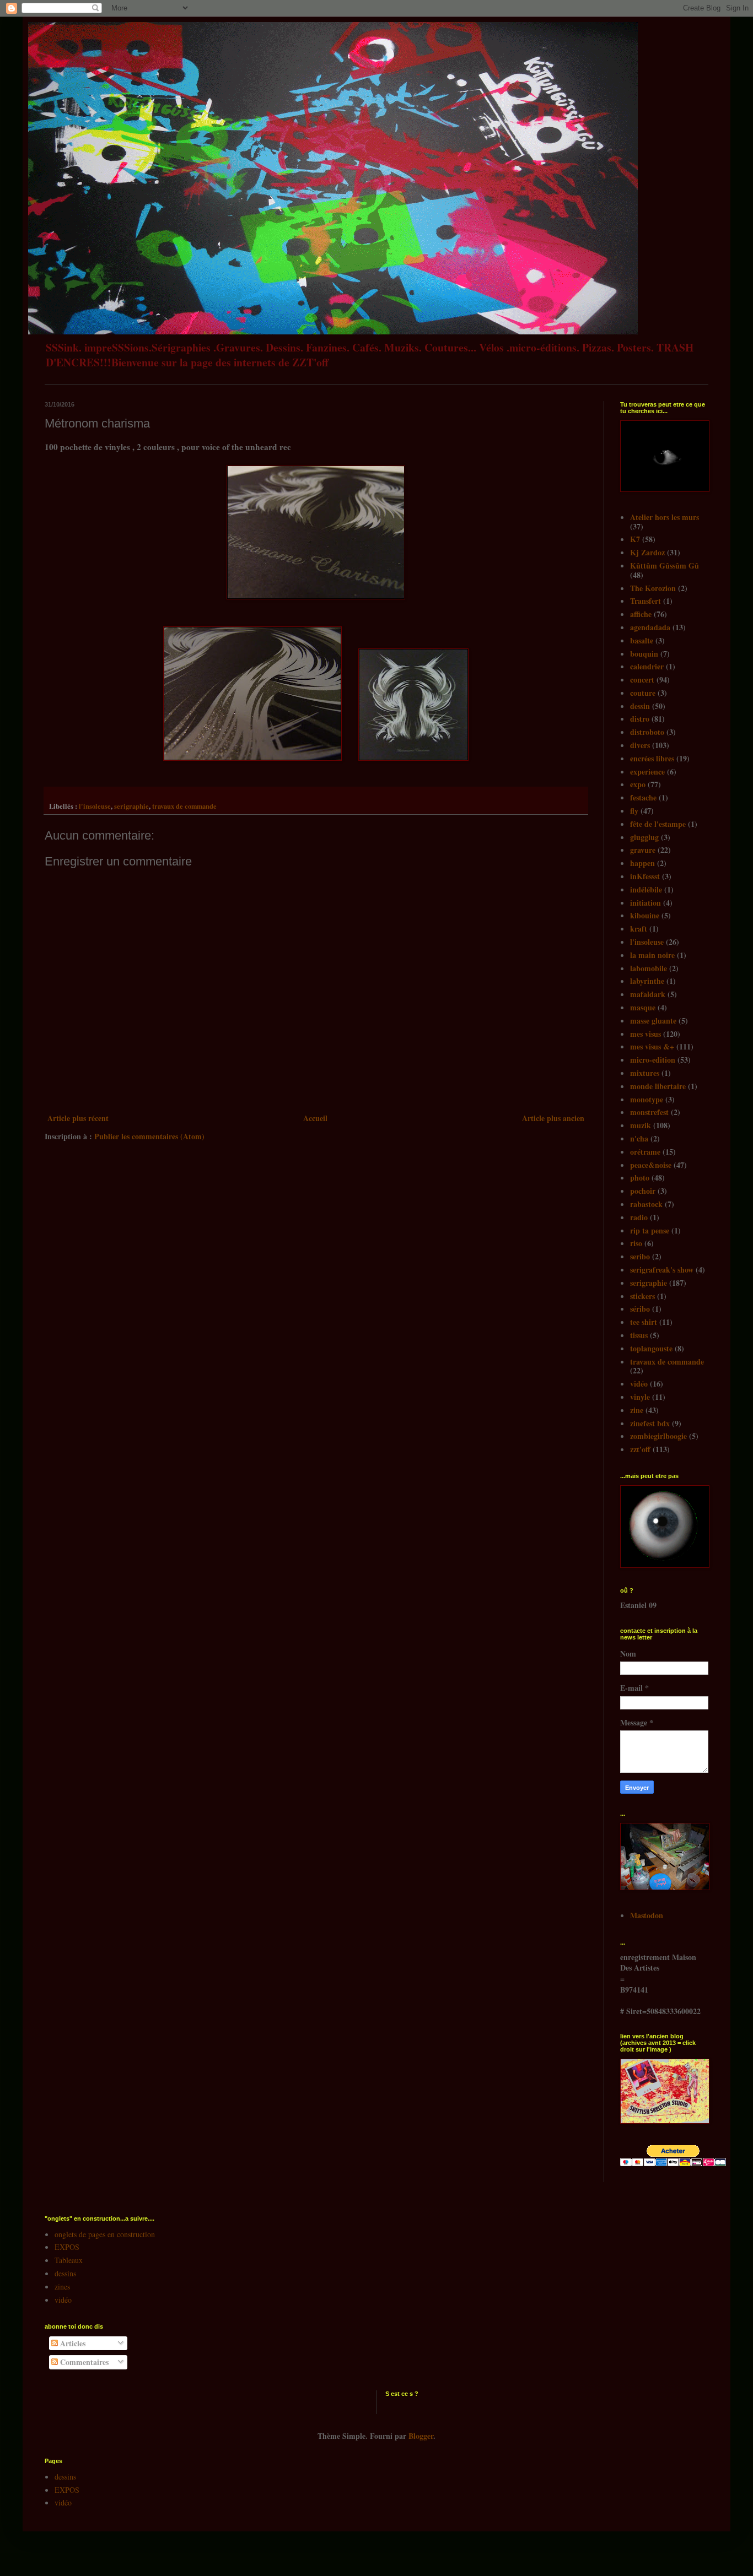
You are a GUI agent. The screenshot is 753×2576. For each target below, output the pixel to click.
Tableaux (69, 2260)
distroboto (647, 732)
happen (642, 863)
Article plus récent (78, 1118)
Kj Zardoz (647, 552)
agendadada (650, 627)
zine (637, 1410)
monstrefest (649, 1112)
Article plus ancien (553, 1118)
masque (643, 1007)
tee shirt (644, 1322)
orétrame (645, 1152)
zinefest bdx (650, 1423)
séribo (640, 1309)
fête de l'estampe (658, 824)
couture (643, 693)
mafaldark (648, 994)
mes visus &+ (652, 1046)
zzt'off (640, 1449)
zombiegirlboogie (658, 1436)
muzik (641, 1125)
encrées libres (652, 758)
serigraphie (131, 806)
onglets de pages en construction (105, 2234)
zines (62, 2287)
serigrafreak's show (662, 1270)
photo (640, 1178)
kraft (639, 929)
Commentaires (83, 2362)
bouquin (644, 654)
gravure (643, 850)
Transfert (646, 601)
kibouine (645, 915)
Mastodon (647, 1915)
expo (638, 784)
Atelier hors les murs (665, 517)
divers (640, 745)
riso (636, 1243)
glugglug (644, 837)
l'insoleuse (95, 806)
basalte (642, 640)
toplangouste (651, 1348)
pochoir (643, 1191)
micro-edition (653, 1060)
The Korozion (653, 588)
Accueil (315, 1118)
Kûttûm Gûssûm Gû (665, 565)
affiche (641, 614)
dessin (640, 706)
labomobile (649, 968)
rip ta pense (650, 1230)
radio (639, 1217)
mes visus (646, 1034)
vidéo (639, 1384)
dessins (65, 2273)
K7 (635, 539)
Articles (72, 2343)
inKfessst (645, 876)
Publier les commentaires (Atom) (149, 1136)
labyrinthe (647, 981)
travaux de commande (184, 806)
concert (642, 680)
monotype (647, 1099)
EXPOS (67, 2247)
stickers (642, 1296)
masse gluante (653, 1021)
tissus (639, 1335)
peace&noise (651, 1165)
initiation (646, 903)
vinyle (640, 1397)
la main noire (652, 955)
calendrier (647, 666)
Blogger (421, 2436)
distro (640, 719)
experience (647, 772)
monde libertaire (658, 1086)
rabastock (646, 1204)
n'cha (639, 1138)
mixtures (645, 1073)
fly (634, 811)
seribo (640, 1256)
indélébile (646, 889)
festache (643, 797)
